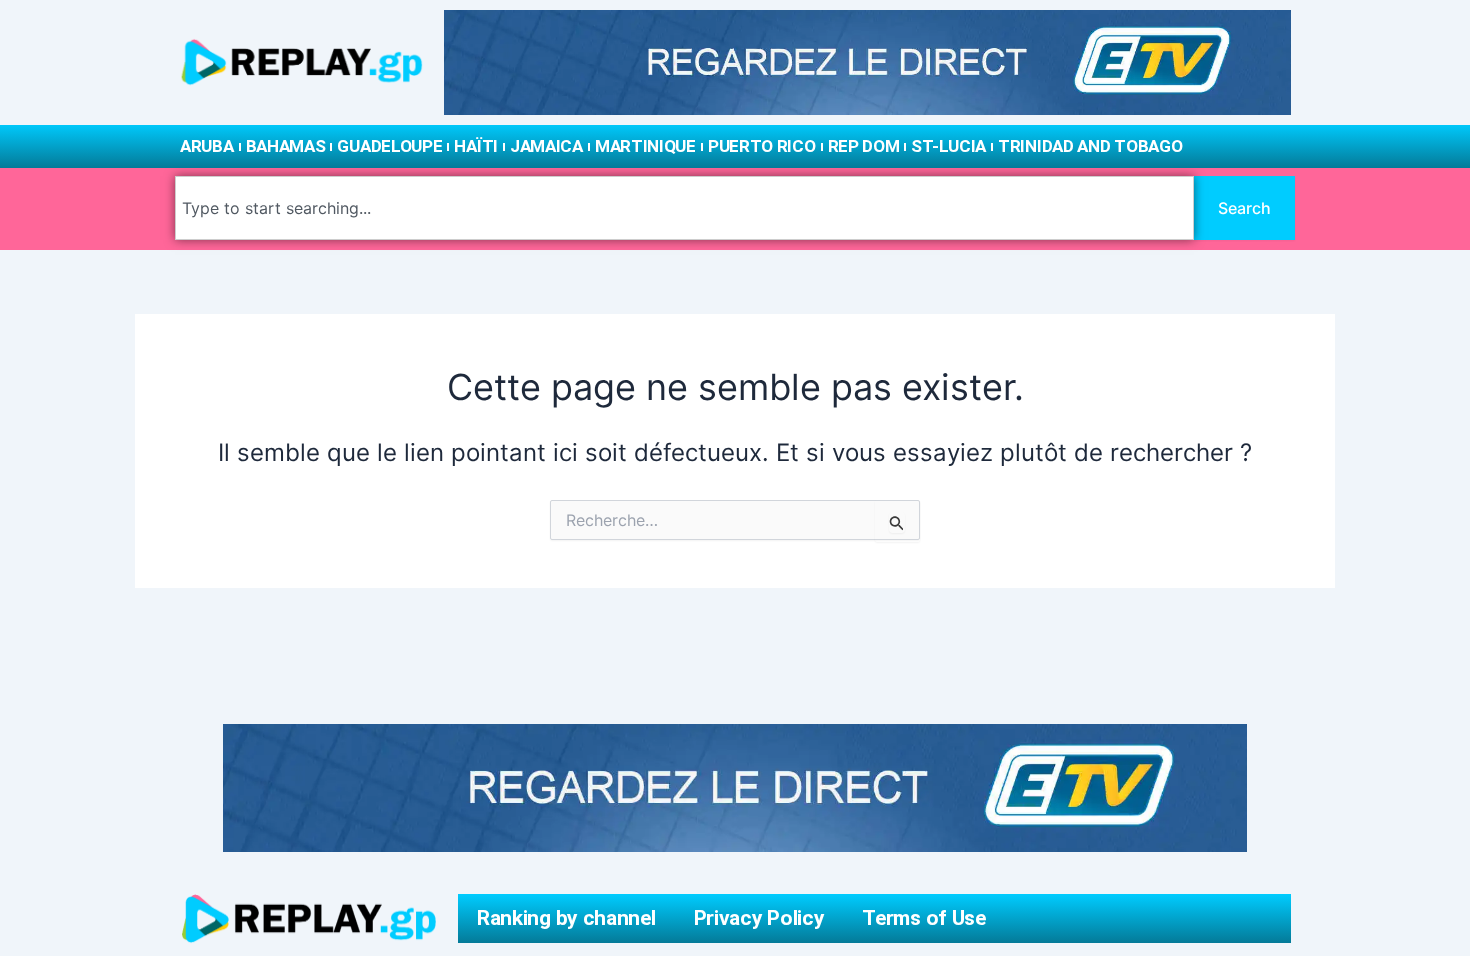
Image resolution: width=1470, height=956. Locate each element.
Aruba (207, 146)
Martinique (645, 146)
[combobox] (684, 208)
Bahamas (286, 146)
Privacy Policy (759, 918)
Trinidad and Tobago (1090, 146)
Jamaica (546, 146)
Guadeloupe (389, 146)
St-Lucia (948, 146)
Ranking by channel (566, 918)
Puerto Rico (762, 146)
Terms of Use (923, 918)
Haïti (476, 146)
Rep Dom (864, 146)
